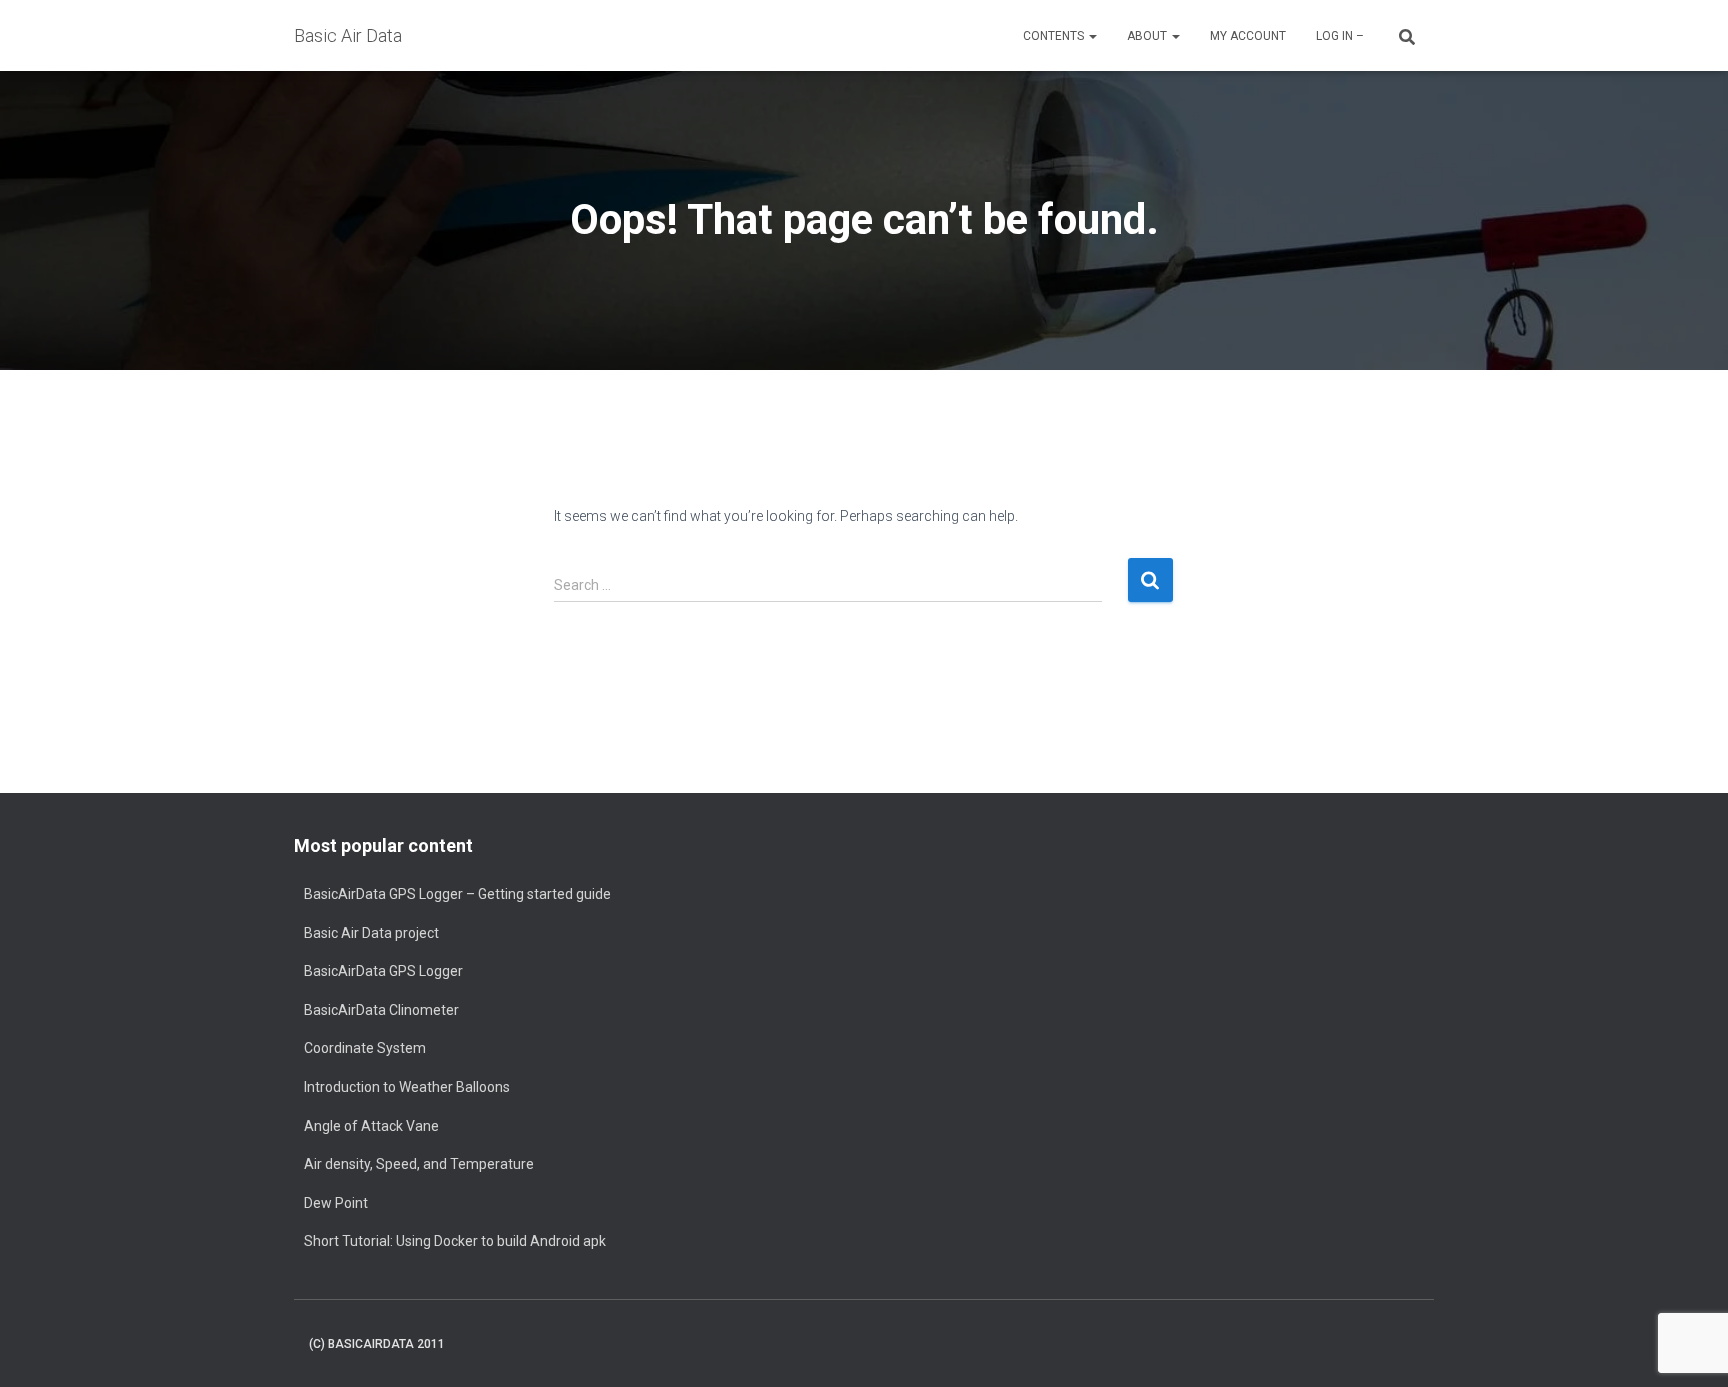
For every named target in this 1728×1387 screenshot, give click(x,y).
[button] (1092, 36)
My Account (1248, 36)
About (1148, 36)
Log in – (1340, 36)
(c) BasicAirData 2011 (377, 1344)
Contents (1055, 36)
